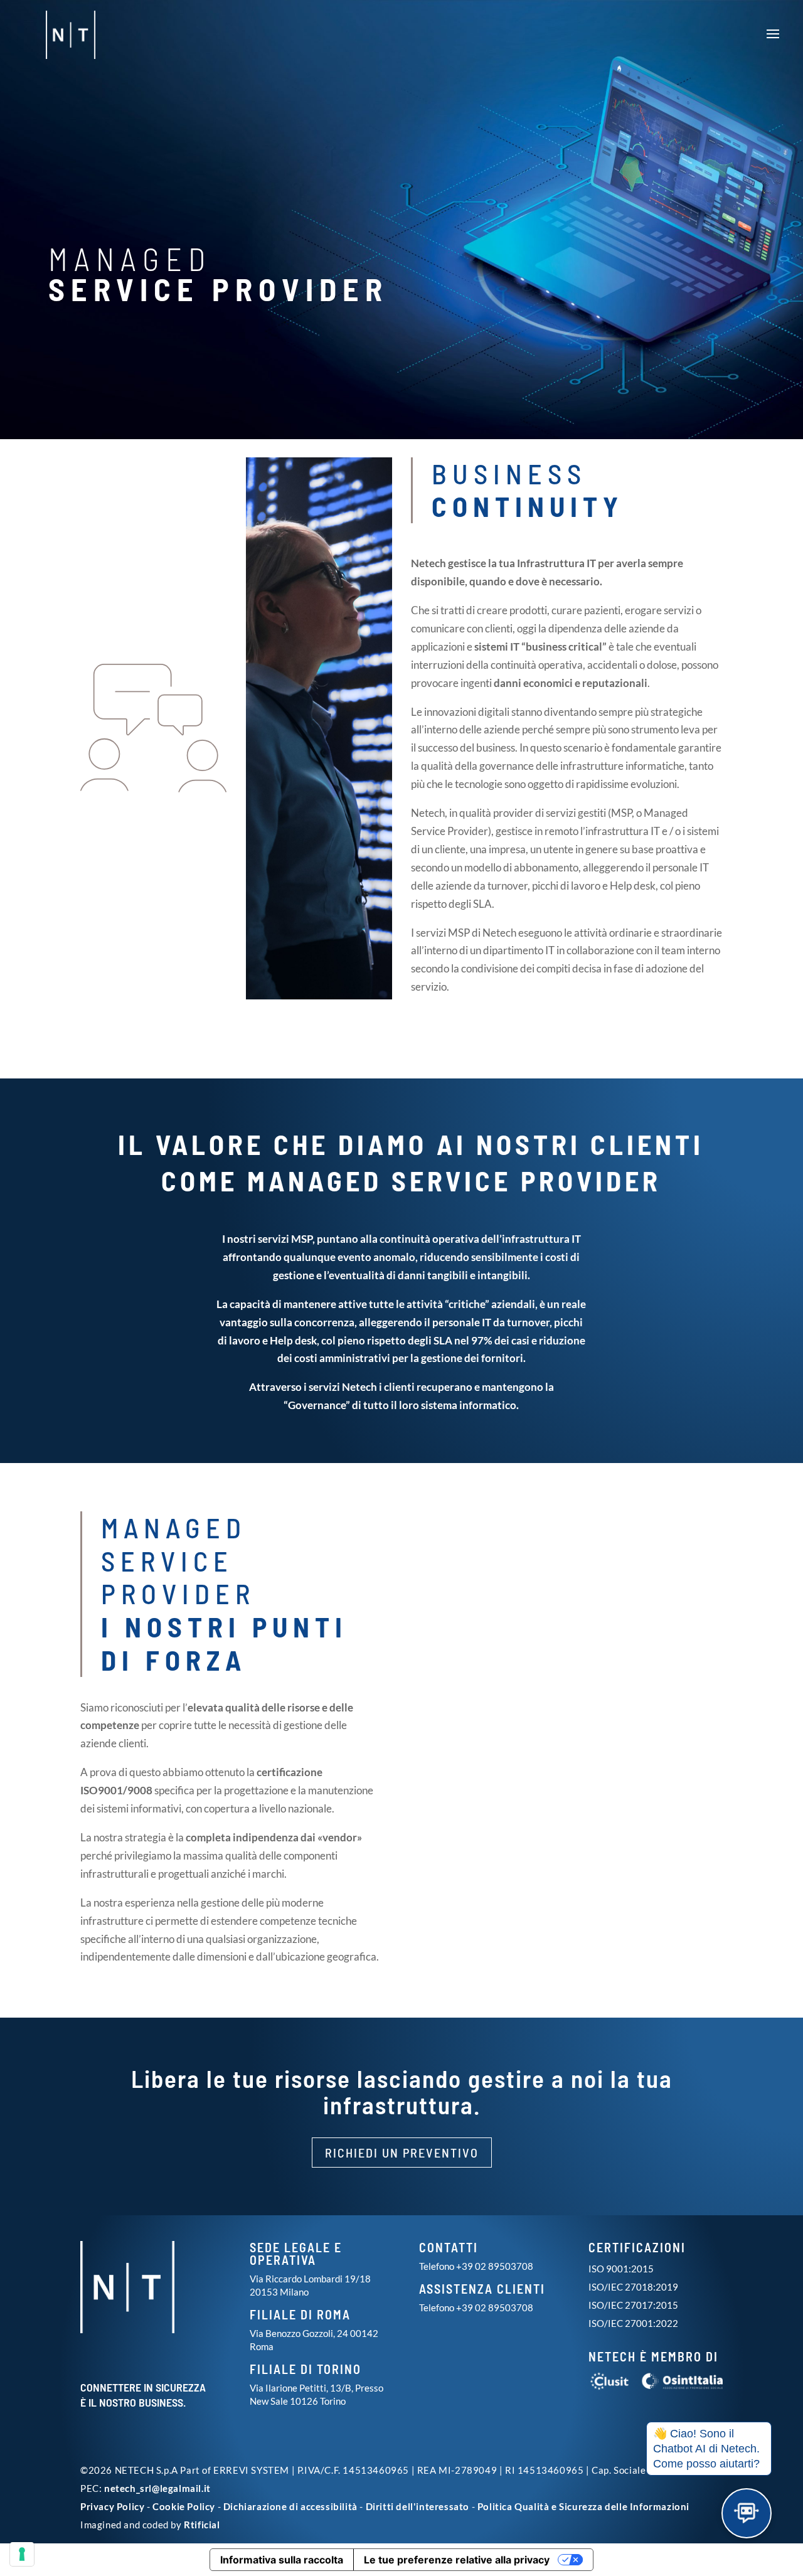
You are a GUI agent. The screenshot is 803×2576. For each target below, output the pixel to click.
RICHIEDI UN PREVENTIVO (402, 2153)
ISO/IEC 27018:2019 (633, 2287)
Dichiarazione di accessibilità (290, 2506)
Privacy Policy (112, 2506)
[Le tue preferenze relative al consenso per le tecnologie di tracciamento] (22, 2554)
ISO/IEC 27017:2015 (633, 2305)
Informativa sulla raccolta (282, 2560)
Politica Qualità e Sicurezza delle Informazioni (583, 2506)
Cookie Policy (184, 2506)
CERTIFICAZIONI (637, 2247)
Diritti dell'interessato (417, 2506)
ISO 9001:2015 (621, 2269)
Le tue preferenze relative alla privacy (457, 2560)
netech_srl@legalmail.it (157, 2488)
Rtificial (202, 2525)
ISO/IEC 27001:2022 (633, 2323)
